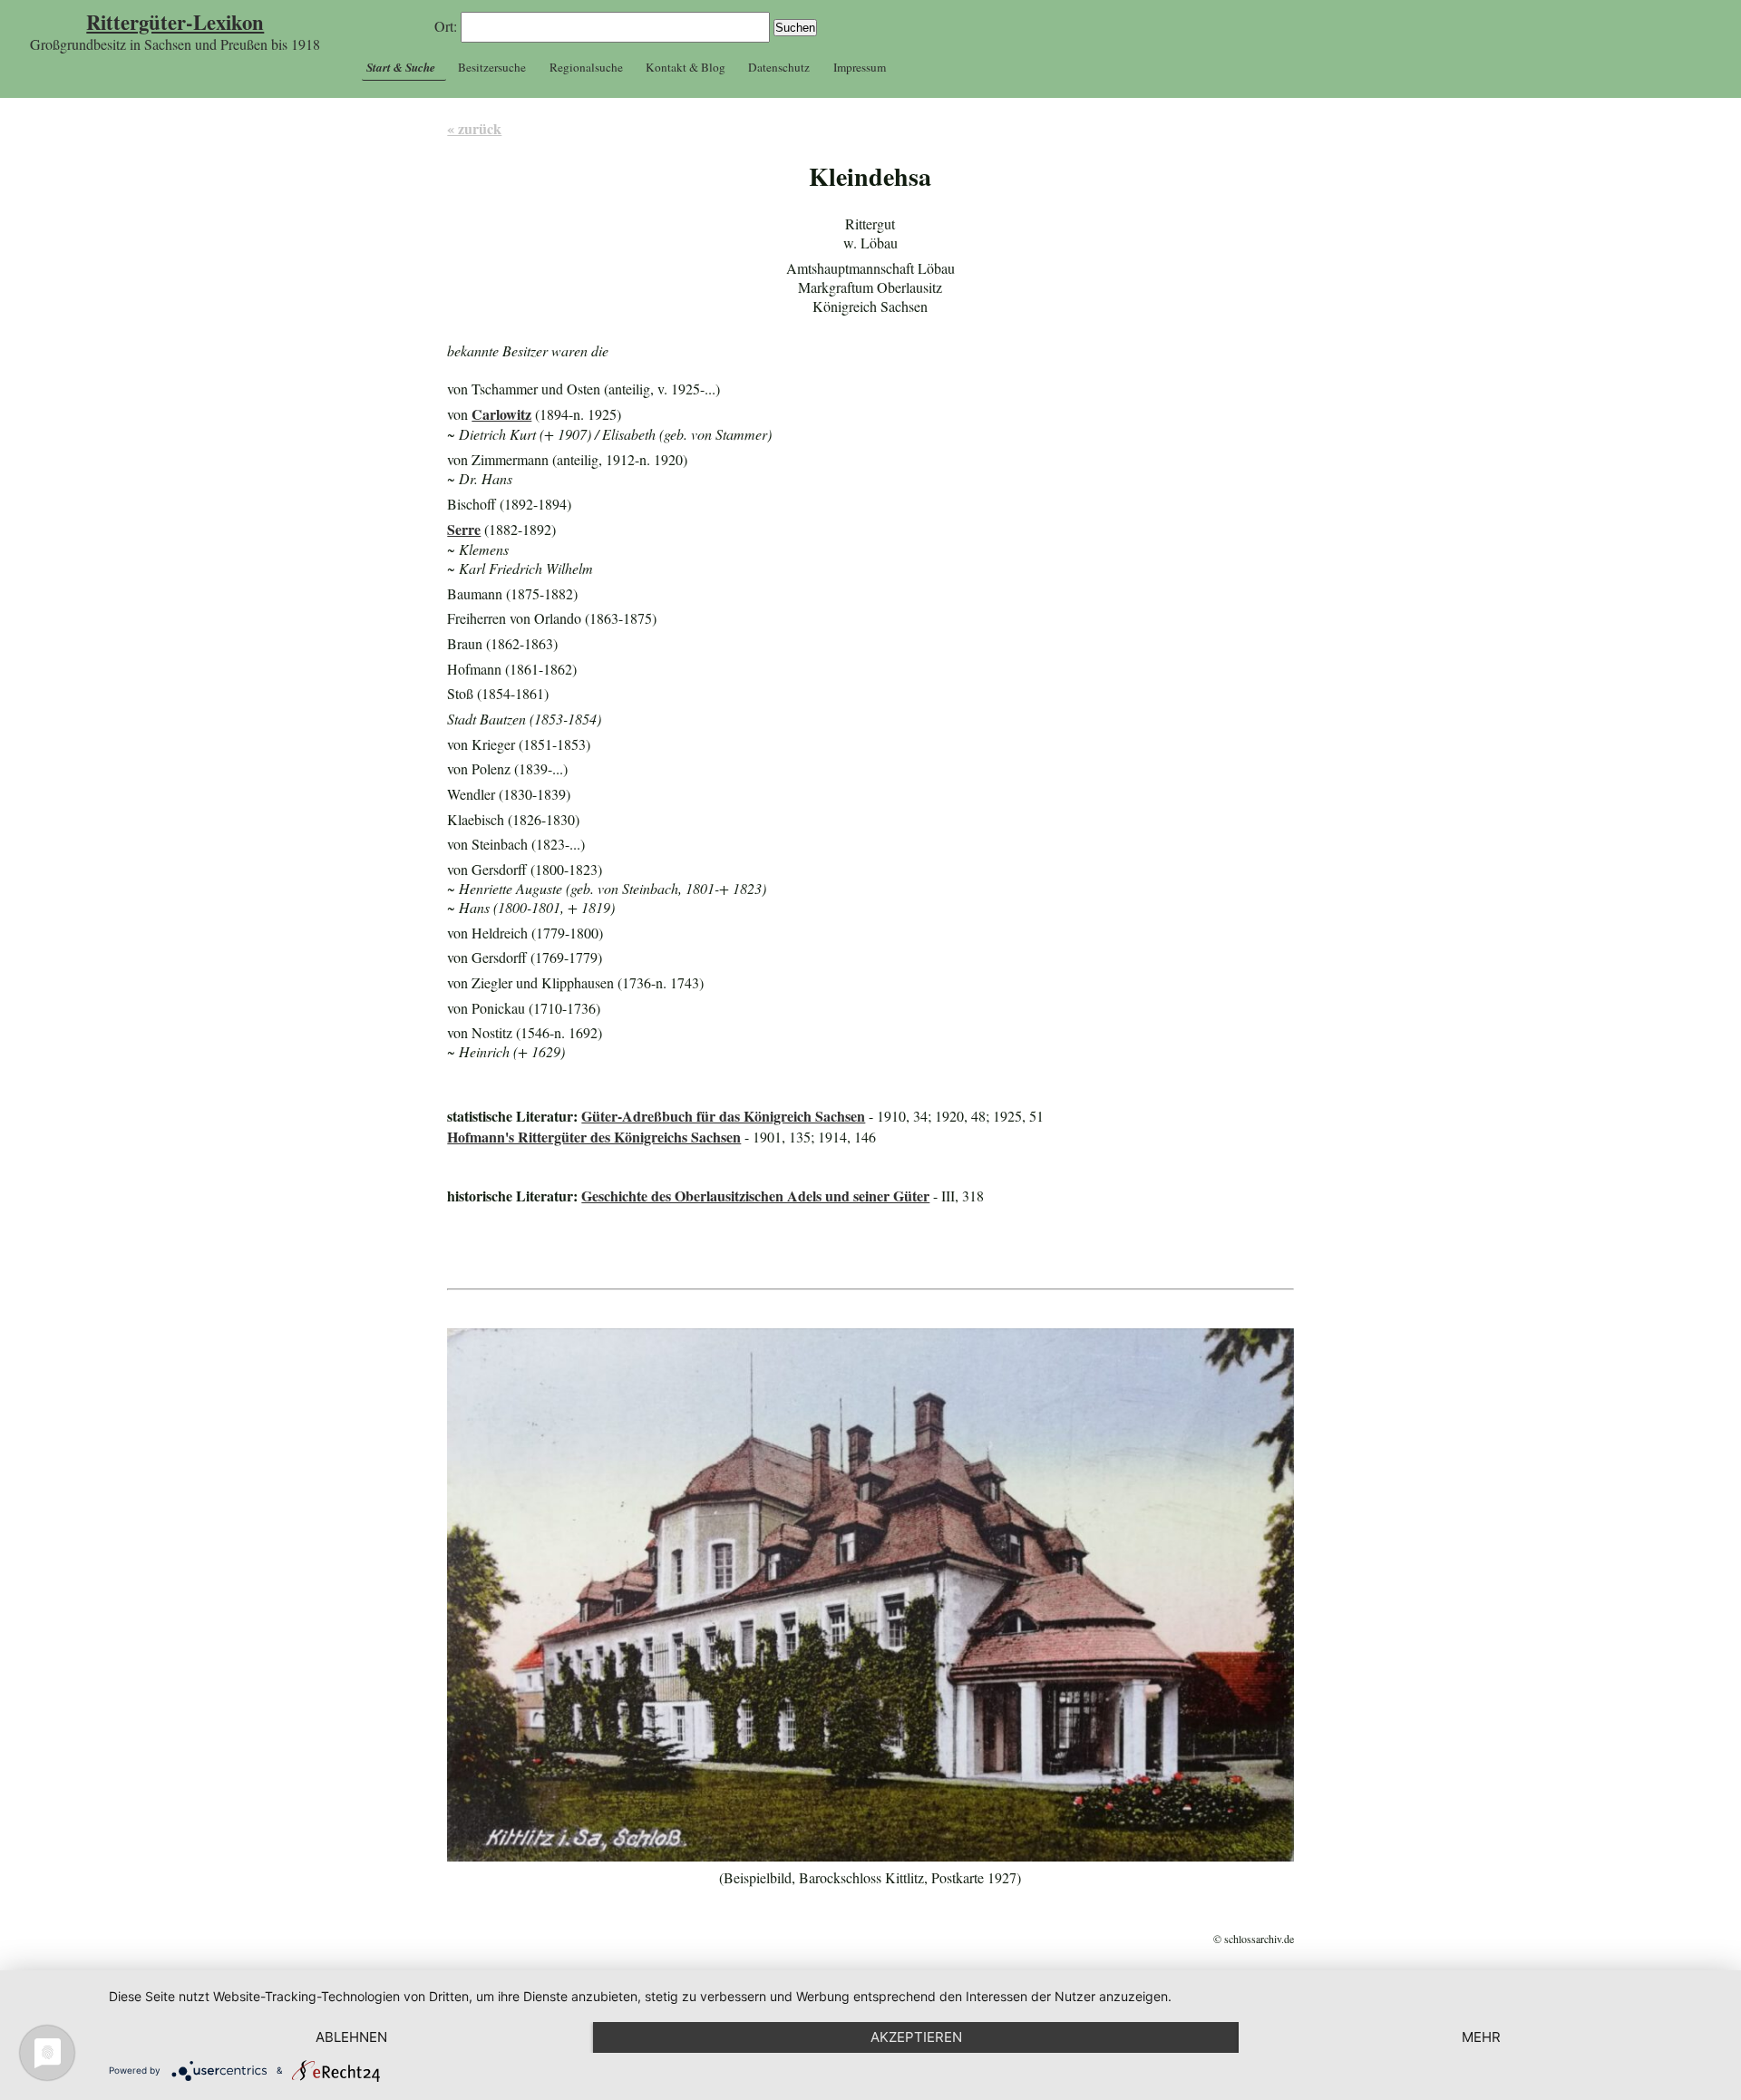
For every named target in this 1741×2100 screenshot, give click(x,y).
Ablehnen (351, 2037)
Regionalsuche (586, 67)
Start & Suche (401, 67)
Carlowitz (501, 414)
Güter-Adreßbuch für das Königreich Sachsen (723, 1116)
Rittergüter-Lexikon (175, 22)
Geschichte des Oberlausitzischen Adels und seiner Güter (755, 1196)
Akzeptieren (916, 2037)
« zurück (474, 128)
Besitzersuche (492, 67)
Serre (464, 529)
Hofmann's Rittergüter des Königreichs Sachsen (594, 1137)
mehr (1481, 2037)
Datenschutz (779, 67)
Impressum (860, 67)
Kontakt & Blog (686, 67)
